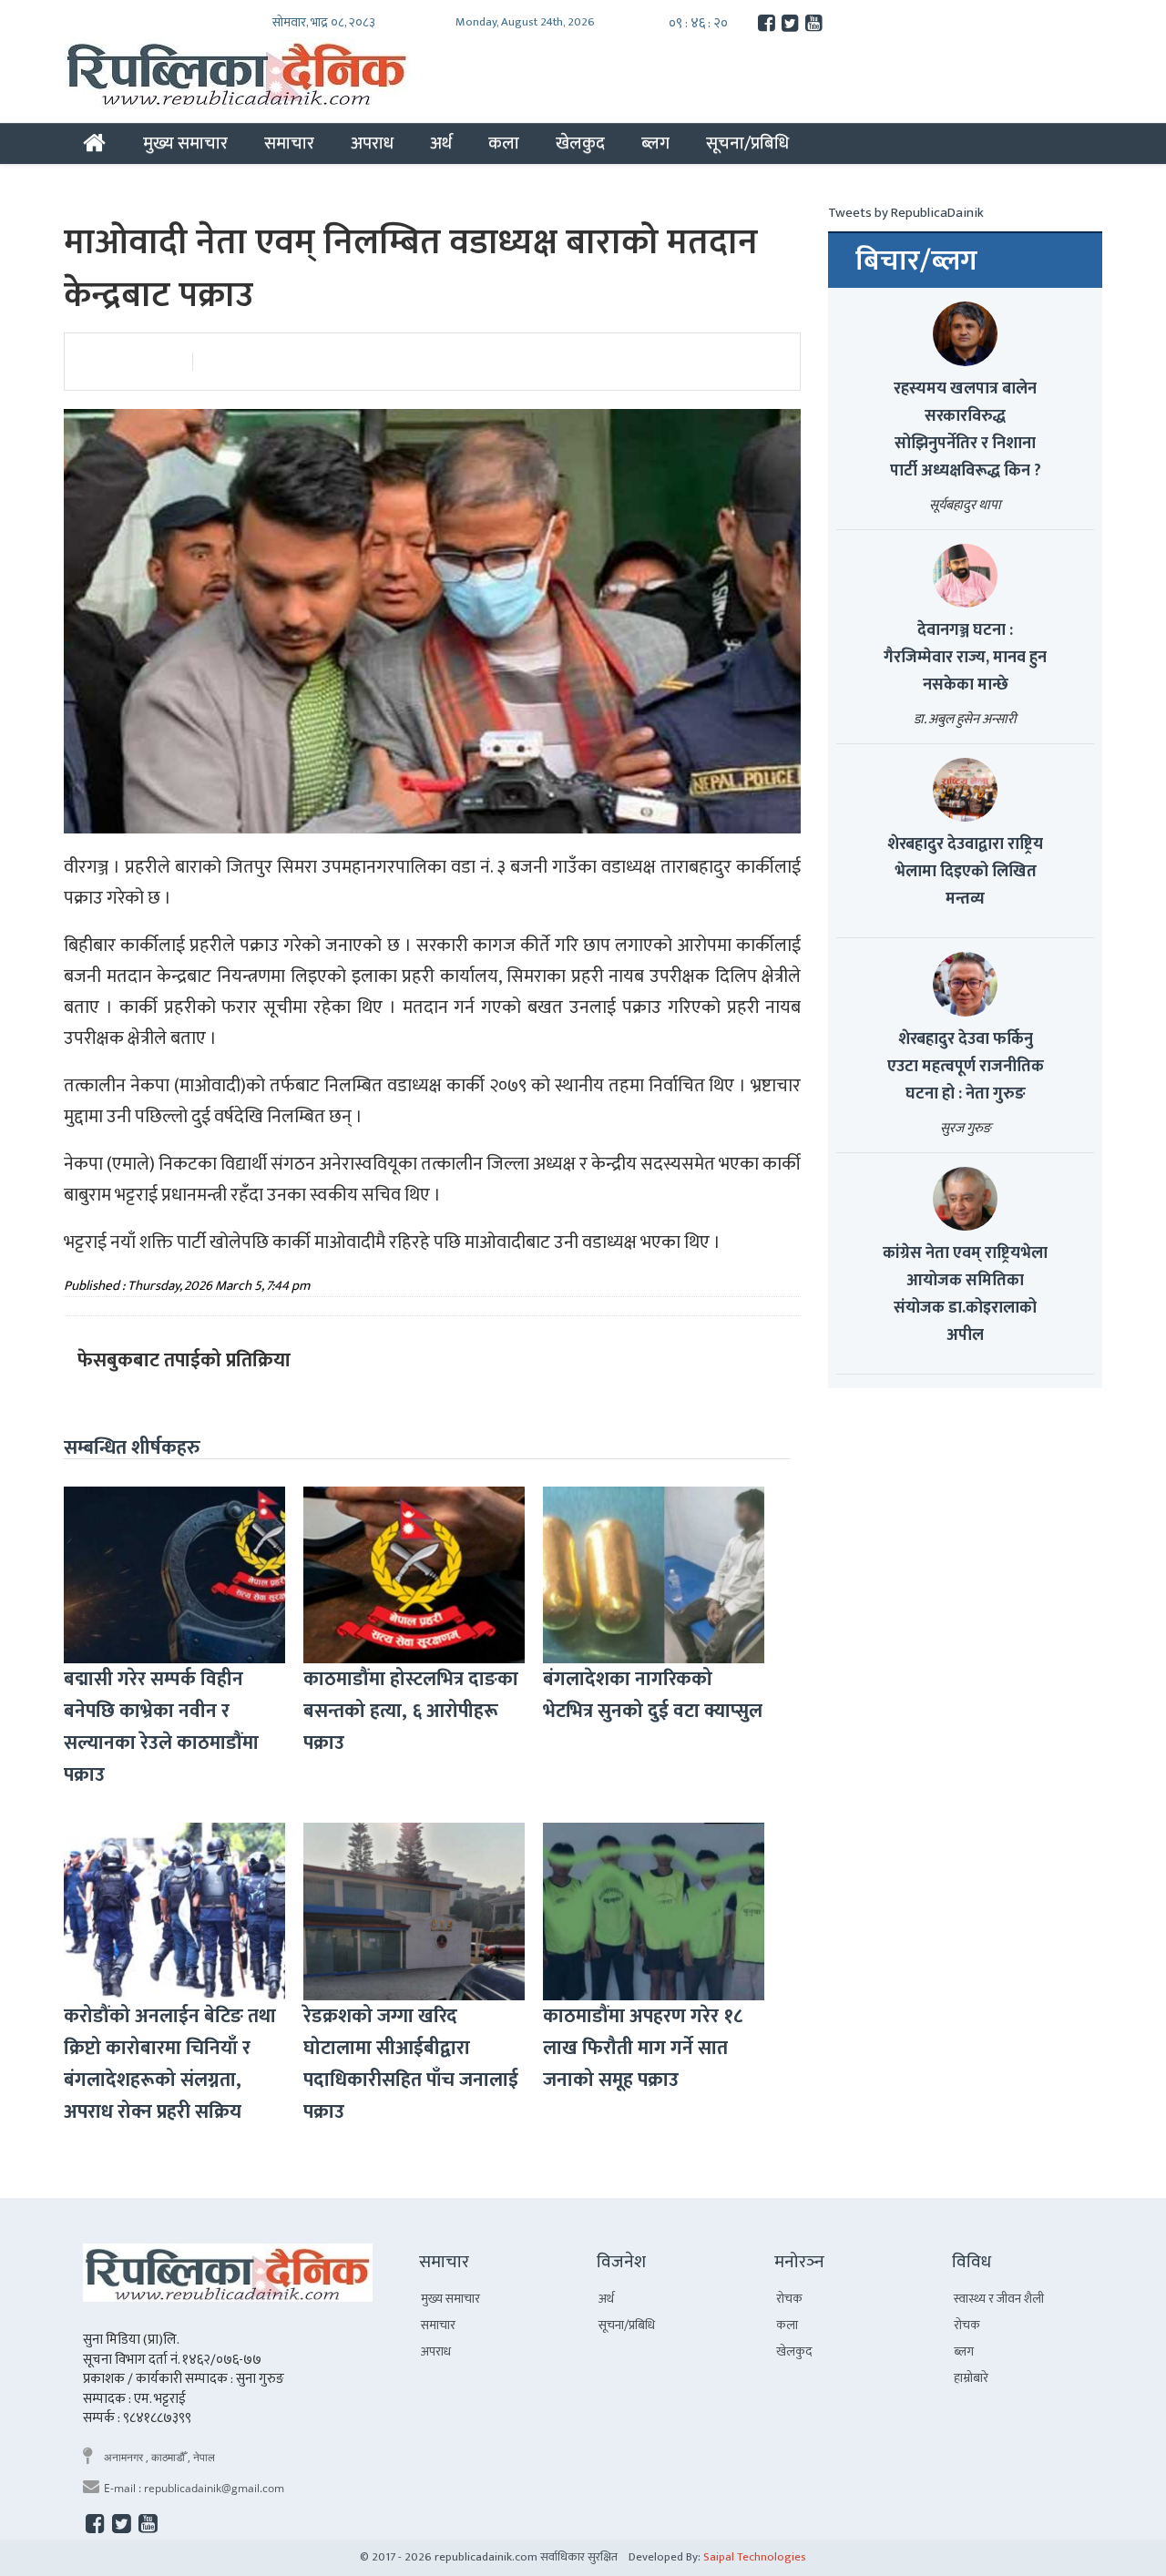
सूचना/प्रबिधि (747, 143)
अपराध (372, 143)
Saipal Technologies (755, 2557)
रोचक (789, 2299)
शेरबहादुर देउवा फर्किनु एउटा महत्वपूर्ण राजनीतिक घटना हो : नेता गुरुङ (966, 1067)
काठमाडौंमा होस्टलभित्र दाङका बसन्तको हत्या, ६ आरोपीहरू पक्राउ (411, 1711)
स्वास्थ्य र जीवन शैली (999, 2299)
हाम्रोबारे (971, 2378)
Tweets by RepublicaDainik (906, 213)
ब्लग (655, 143)
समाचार (289, 143)
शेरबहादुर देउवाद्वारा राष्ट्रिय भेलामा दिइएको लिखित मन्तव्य (965, 872)
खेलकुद (580, 143)
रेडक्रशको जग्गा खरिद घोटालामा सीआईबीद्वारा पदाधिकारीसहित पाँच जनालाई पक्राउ (411, 2064)
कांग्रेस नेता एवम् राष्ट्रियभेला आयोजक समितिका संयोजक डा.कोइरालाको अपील (965, 1294)
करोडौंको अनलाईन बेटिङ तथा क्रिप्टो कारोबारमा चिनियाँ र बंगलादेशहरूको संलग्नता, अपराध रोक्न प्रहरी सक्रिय (170, 2064)
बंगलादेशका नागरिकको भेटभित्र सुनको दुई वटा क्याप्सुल (653, 1695)
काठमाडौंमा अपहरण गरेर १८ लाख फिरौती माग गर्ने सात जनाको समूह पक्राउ (643, 2048)
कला (504, 143)
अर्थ (441, 143)
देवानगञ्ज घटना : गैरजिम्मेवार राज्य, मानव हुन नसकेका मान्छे (965, 658)
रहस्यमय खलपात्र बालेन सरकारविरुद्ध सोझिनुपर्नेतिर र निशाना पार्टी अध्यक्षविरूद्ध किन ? (966, 430)
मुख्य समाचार (185, 143)
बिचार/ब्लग (916, 261)
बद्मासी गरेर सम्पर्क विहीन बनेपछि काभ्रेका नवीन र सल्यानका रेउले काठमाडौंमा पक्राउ (161, 1727)
